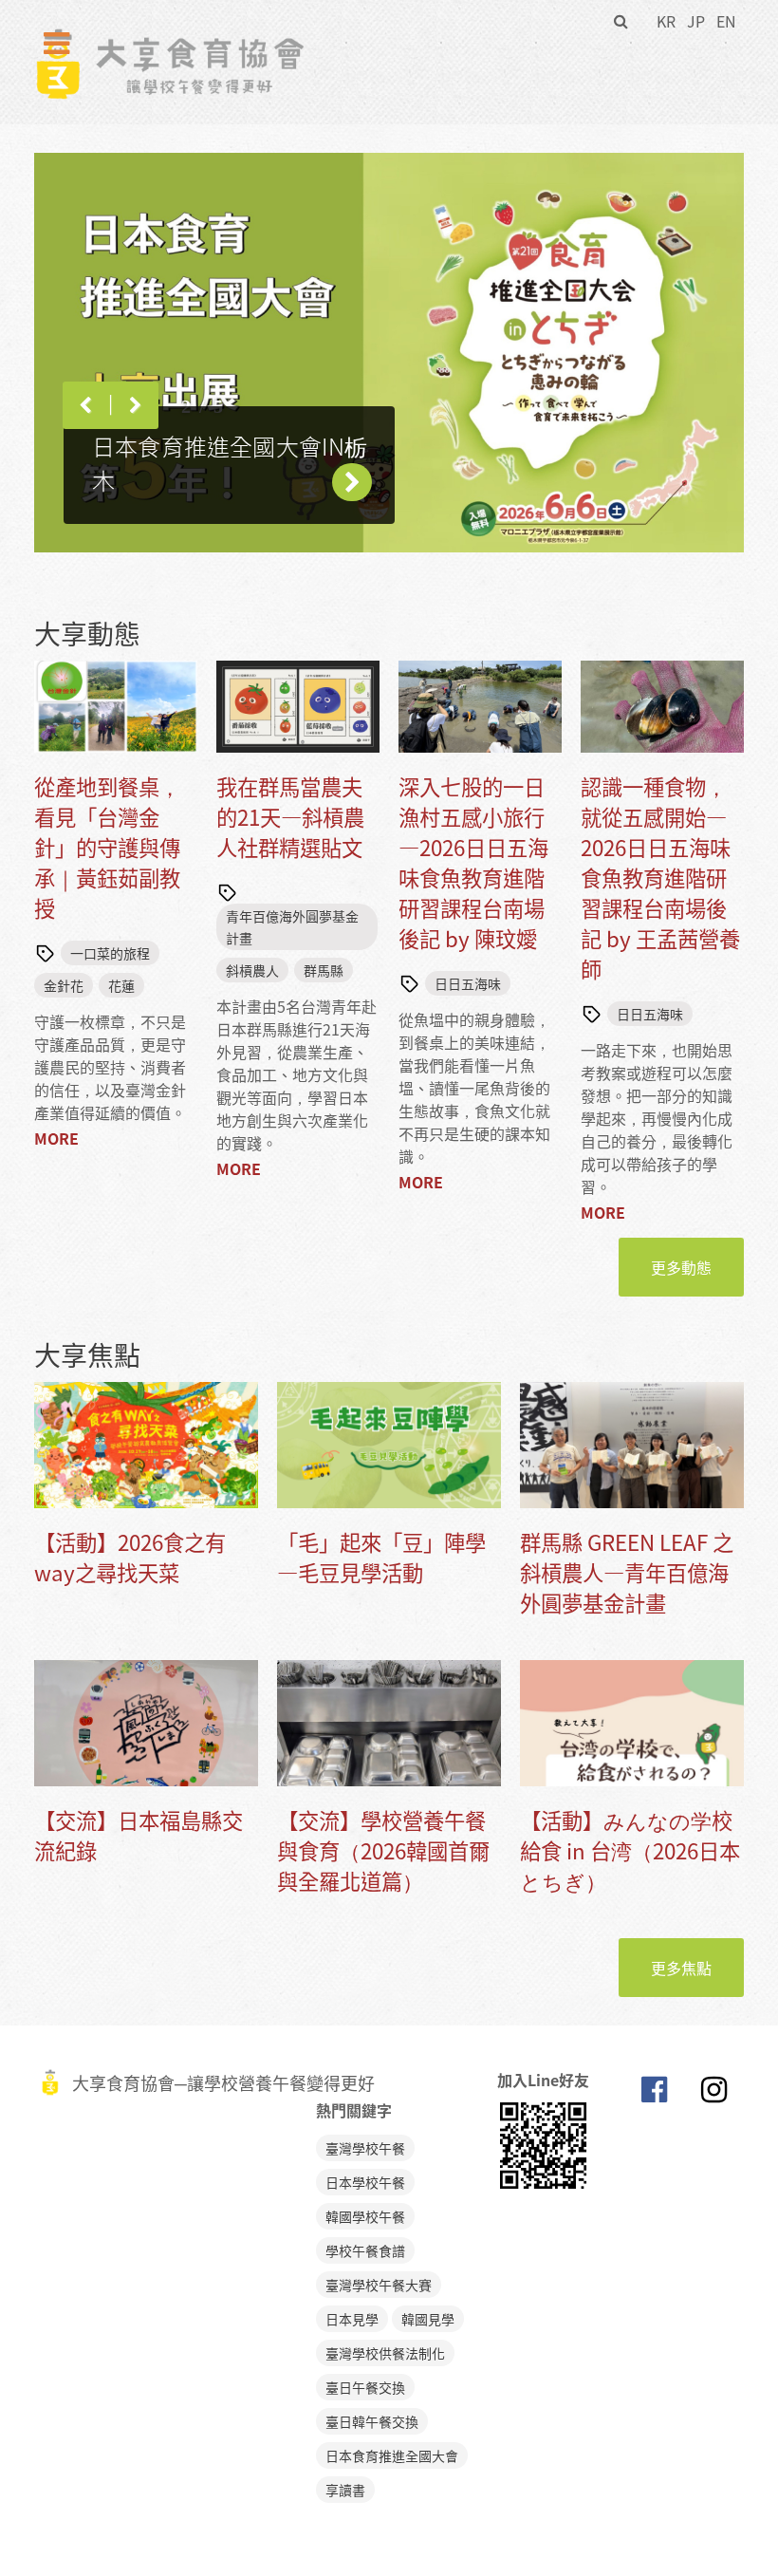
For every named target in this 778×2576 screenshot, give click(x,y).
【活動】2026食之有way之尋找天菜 (130, 1557)
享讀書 (345, 2490)
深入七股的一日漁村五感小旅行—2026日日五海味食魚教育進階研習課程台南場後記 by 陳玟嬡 (473, 862)
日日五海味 (468, 983)
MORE (56, 1138)
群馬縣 (324, 970)
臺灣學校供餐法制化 (385, 2353)
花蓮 (121, 985)
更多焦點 (681, 1968)
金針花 (64, 985)
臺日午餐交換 (365, 2387)
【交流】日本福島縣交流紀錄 (139, 1835)
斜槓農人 (252, 970)
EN (726, 21)
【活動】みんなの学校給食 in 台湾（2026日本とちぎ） (630, 1850)
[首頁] (169, 39)
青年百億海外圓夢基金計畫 (292, 926)
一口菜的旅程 (110, 953)
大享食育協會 (654, 2094)
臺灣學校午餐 (365, 2148)
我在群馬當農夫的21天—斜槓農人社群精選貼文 (290, 817)
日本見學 (352, 2319)
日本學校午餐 (365, 2182)
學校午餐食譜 (365, 2250)
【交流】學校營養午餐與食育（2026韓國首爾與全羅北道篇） (383, 1850)
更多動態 (681, 1267)
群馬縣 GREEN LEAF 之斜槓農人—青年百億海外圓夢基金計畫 (627, 1572)
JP (696, 21)
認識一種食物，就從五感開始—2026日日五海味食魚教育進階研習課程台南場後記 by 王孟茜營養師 (660, 877)
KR (666, 21)
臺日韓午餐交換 (372, 2421)
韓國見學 (428, 2319)
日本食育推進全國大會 (392, 2455)
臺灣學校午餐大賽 (379, 2285)
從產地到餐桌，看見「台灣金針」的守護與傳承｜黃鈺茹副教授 (107, 847)
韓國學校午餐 (365, 2216)
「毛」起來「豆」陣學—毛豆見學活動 (381, 1557)
